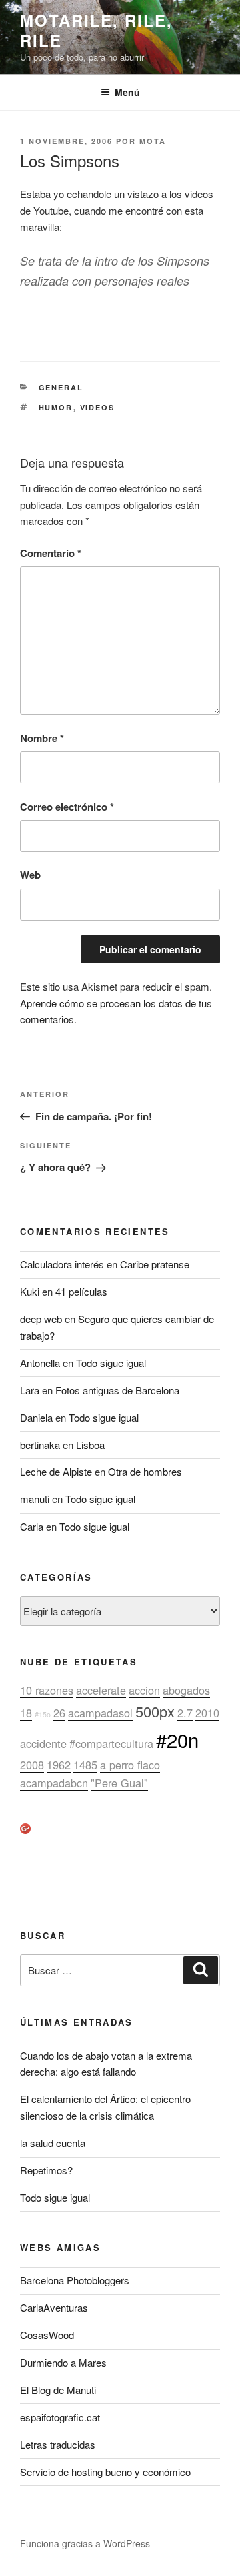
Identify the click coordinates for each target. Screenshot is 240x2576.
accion (144, 1690)
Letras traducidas (58, 2444)
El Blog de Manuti (58, 2390)
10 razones (47, 1690)
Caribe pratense (155, 1264)
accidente (43, 1743)
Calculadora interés (62, 1264)
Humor (56, 407)
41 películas (81, 1291)
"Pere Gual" (119, 1783)
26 (59, 1713)
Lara (30, 1390)
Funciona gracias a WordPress (85, 2543)
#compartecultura (111, 1743)
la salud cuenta (53, 2143)
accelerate (101, 1690)
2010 (207, 1713)
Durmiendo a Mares (63, 2362)
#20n (177, 1739)
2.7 (185, 1713)
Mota (153, 141)
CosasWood (47, 2335)
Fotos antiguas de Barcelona (117, 1390)
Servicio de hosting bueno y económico (105, 2472)
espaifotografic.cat (60, 2417)
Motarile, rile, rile (96, 30)
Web (30, 875)
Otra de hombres (145, 1471)
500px (155, 1711)
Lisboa (90, 1445)
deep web (41, 1319)
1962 (59, 1765)
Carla (32, 1526)
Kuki (30, 1291)
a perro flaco (130, 1765)
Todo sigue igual (111, 1363)
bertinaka (40, 1445)
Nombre (42, 738)
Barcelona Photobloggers (75, 2280)
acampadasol (100, 1713)
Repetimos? (46, 2170)
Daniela (36, 1417)
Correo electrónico (67, 807)
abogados (186, 1690)
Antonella (40, 1363)
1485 (85, 1765)
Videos (98, 407)
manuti (35, 1499)
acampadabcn (54, 1783)
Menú (127, 92)
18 (26, 1713)
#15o (43, 1714)
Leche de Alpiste (56, 1471)
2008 (32, 1765)
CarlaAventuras (54, 2307)
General (61, 387)
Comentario (51, 553)
